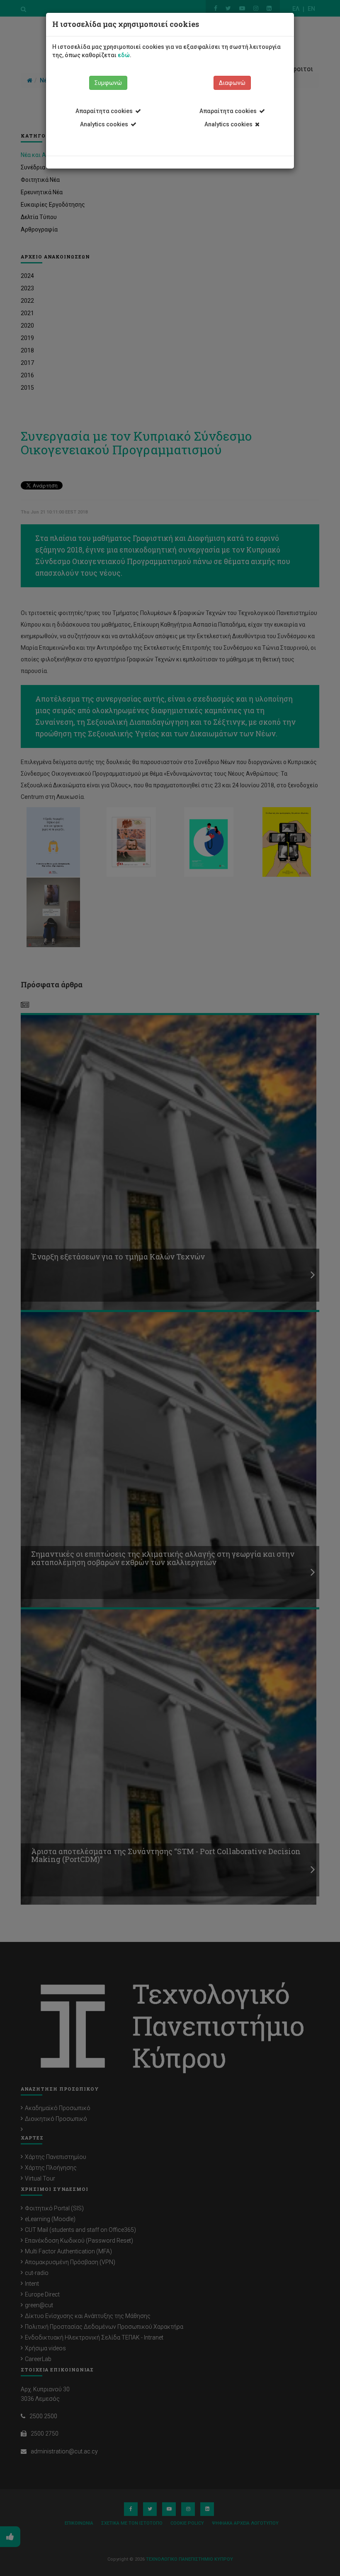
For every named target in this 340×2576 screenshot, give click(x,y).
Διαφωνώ (232, 83)
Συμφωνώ (108, 83)
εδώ (124, 55)
